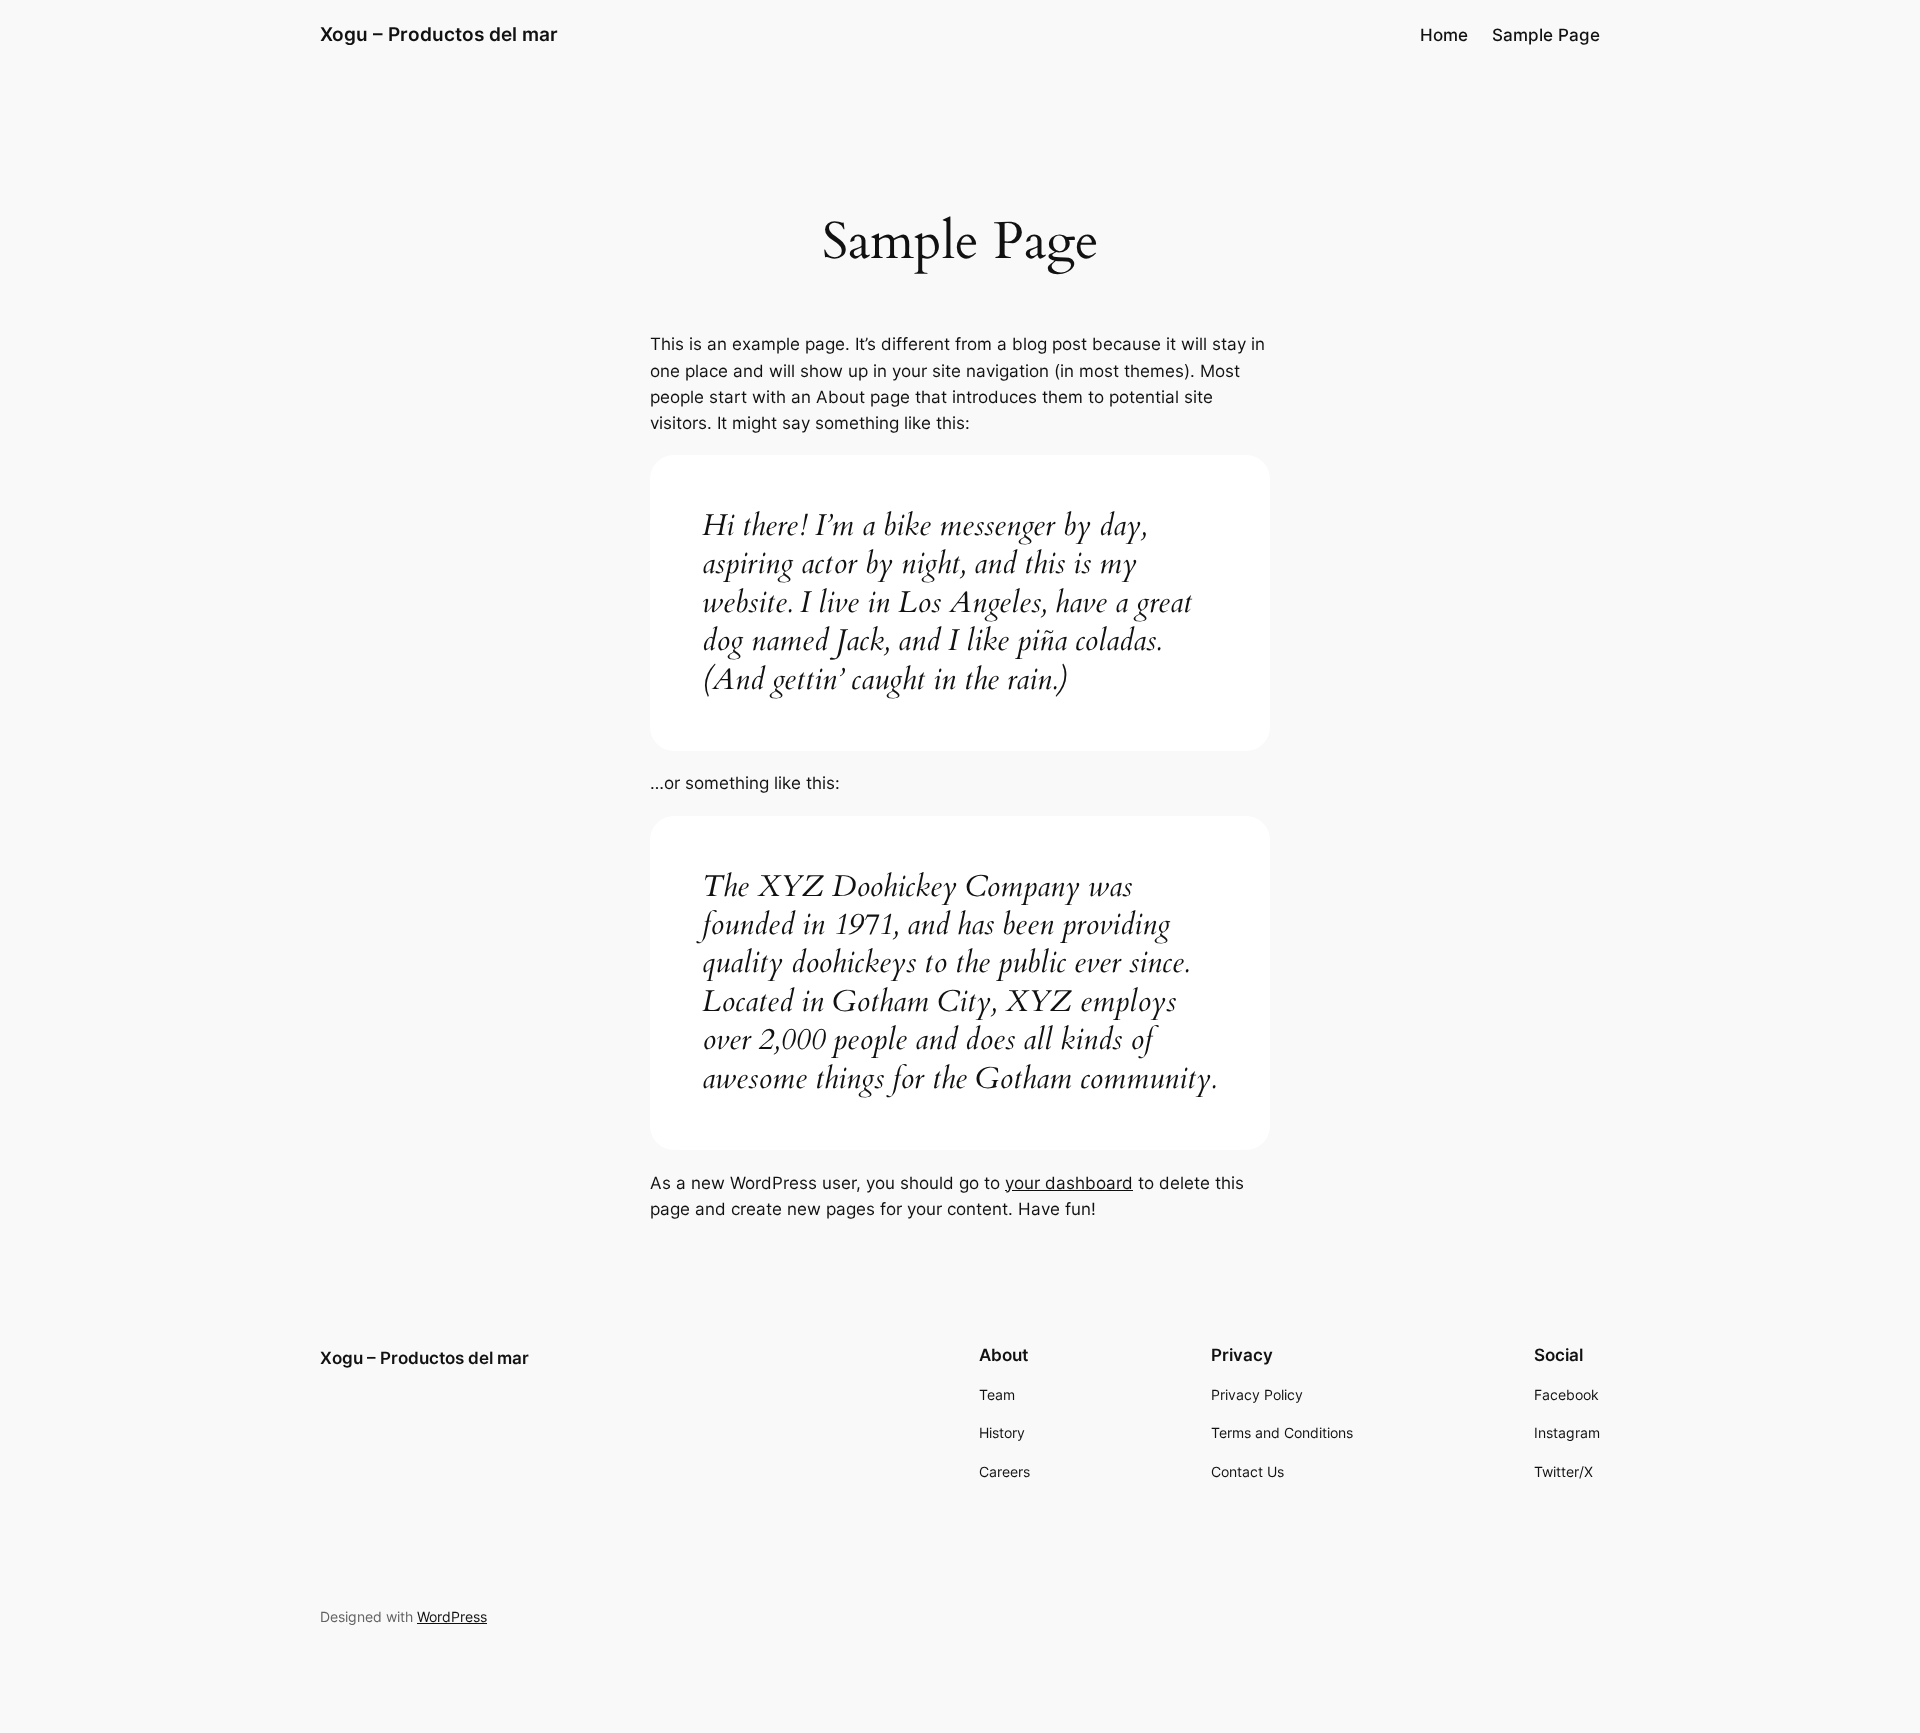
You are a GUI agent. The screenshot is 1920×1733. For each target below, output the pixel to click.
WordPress (452, 1616)
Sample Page (1546, 35)
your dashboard (1069, 1183)
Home (1444, 35)
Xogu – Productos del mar (439, 34)
